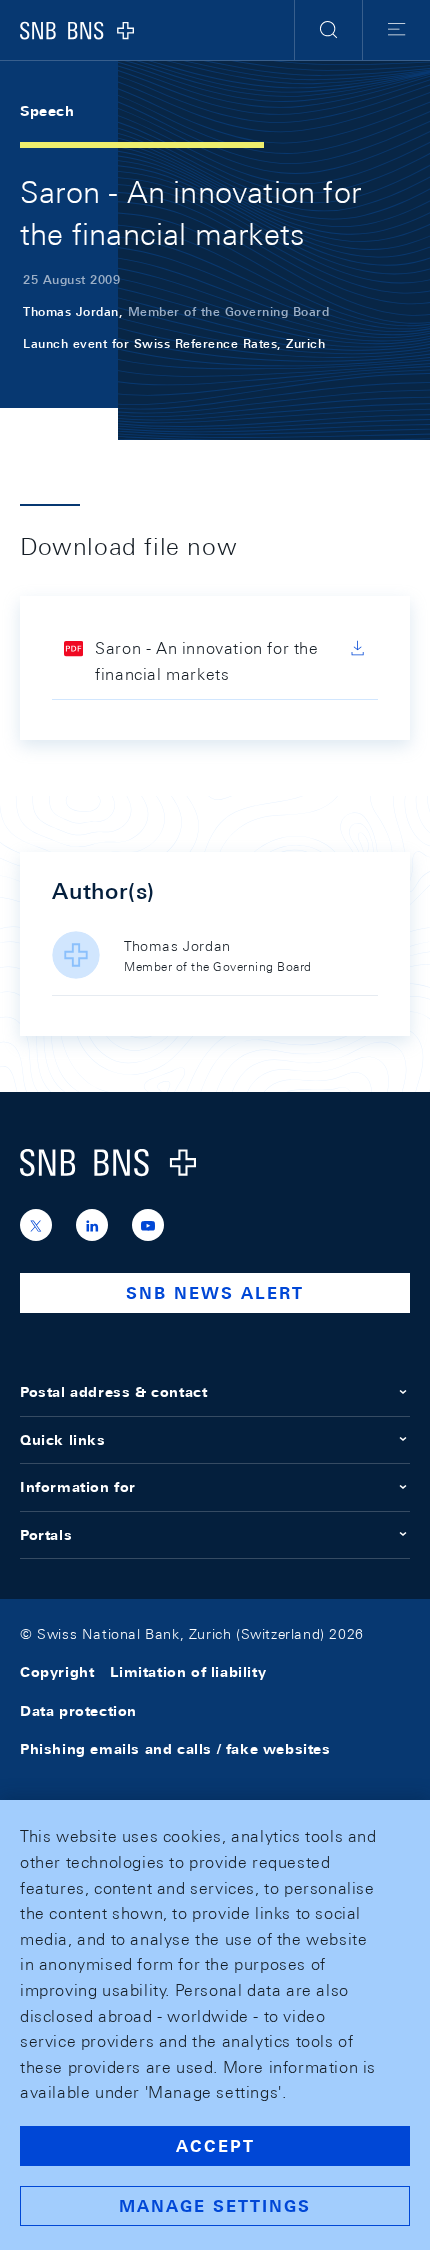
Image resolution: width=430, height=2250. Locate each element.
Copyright (57, 1672)
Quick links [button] (63, 1440)
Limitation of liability (188, 1672)
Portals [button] (46, 1535)
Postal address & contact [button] (113, 1392)
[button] (328, 30)
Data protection (78, 1711)
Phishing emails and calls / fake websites (175, 1749)
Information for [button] (78, 1487)
